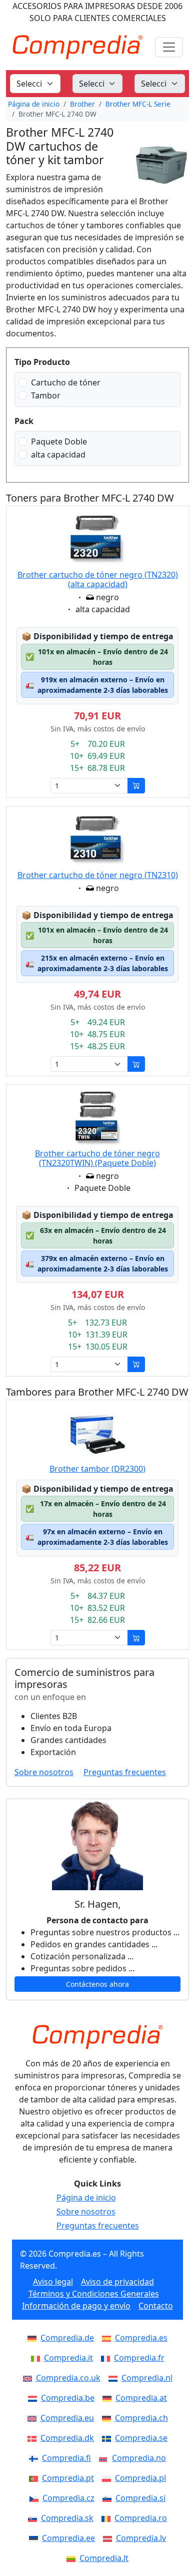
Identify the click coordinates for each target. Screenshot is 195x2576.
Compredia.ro (141, 2518)
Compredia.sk (67, 2518)
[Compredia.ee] (35, 2538)
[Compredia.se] (108, 2438)
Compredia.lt (104, 2558)
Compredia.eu (67, 2418)
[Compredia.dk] (34, 2438)
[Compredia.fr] (107, 2358)
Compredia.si (140, 2498)
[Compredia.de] (34, 2338)
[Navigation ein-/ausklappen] (169, 47)
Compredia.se (141, 2438)
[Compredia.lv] (109, 2538)
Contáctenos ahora (97, 1984)
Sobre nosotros (44, 1772)
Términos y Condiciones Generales (94, 2294)
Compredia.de (67, 2338)
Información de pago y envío (76, 2306)
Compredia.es (141, 2338)
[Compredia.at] (109, 2398)
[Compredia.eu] (34, 2418)
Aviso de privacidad (117, 2282)
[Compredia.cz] (36, 2498)
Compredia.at (141, 2398)
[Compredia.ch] (108, 2418)
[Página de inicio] (97, 2037)
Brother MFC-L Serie (138, 104)
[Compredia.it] (37, 2358)
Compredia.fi (66, 2458)
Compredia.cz (68, 2498)
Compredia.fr (139, 2358)
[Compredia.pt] (35, 2478)
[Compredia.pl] (108, 2478)
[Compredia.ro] (108, 2518)
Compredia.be (68, 2398)
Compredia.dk (67, 2438)
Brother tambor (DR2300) (97, 1469)
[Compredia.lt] (73, 2558)
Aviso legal (53, 2282)
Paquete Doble (59, 442)
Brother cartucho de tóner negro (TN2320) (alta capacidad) (98, 579)
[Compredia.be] (34, 2398)
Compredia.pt (68, 2478)
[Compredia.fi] (35, 2458)
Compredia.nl (147, 2378)
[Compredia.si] (109, 2498)
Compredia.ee (68, 2538)
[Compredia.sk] (34, 2518)
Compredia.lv (141, 2538)
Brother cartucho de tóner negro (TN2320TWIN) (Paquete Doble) (97, 1158)
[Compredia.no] (105, 2458)
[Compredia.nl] (115, 2378)
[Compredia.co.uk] (29, 2378)
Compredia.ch (141, 2418)
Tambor (46, 395)
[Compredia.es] (108, 2338)
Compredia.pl (140, 2478)
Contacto (156, 2306)
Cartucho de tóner (66, 382)
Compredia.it (68, 2358)
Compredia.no (139, 2458)
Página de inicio (34, 104)
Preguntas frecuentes (125, 1772)
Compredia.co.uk (68, 2378)
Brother (82, 104)
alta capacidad (58, 455)
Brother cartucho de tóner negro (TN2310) (98, 875)
